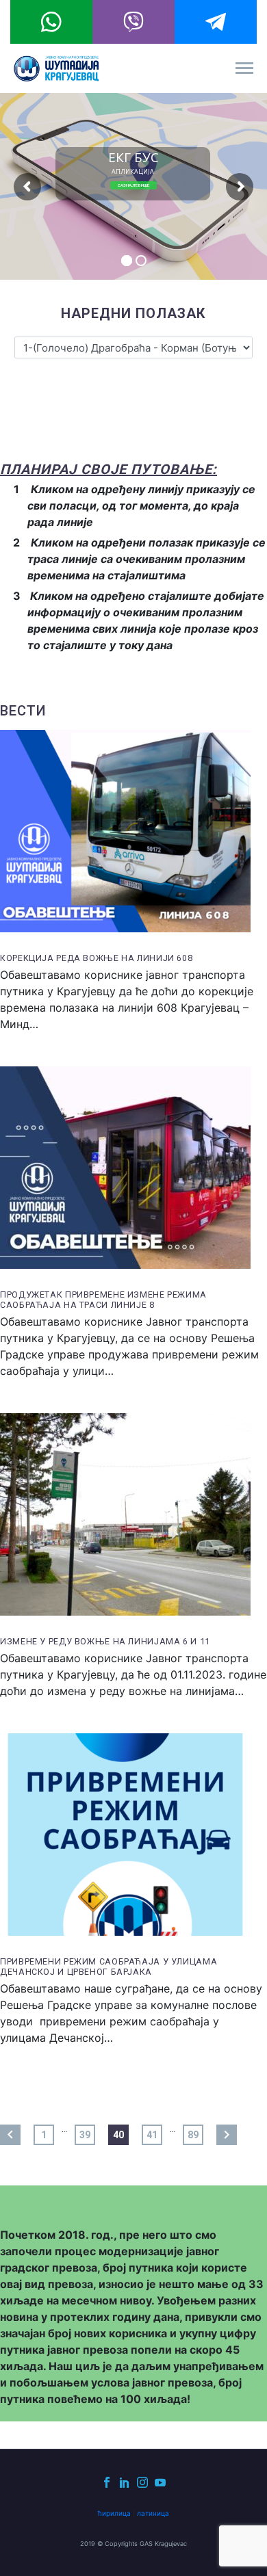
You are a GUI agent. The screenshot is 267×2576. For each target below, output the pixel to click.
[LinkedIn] (125, 2482)
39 (85, 2135)
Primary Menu (244, 68)
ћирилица (114, 2513)
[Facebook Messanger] (216, 22)
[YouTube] (160, 2482)
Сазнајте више (133, 185)
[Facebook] (107, 2482)
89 (193, 2135)
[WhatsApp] (51, 22)
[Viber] (133, 22)
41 (152, 2135)
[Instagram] (142, 2482)
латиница (153, 2513)
